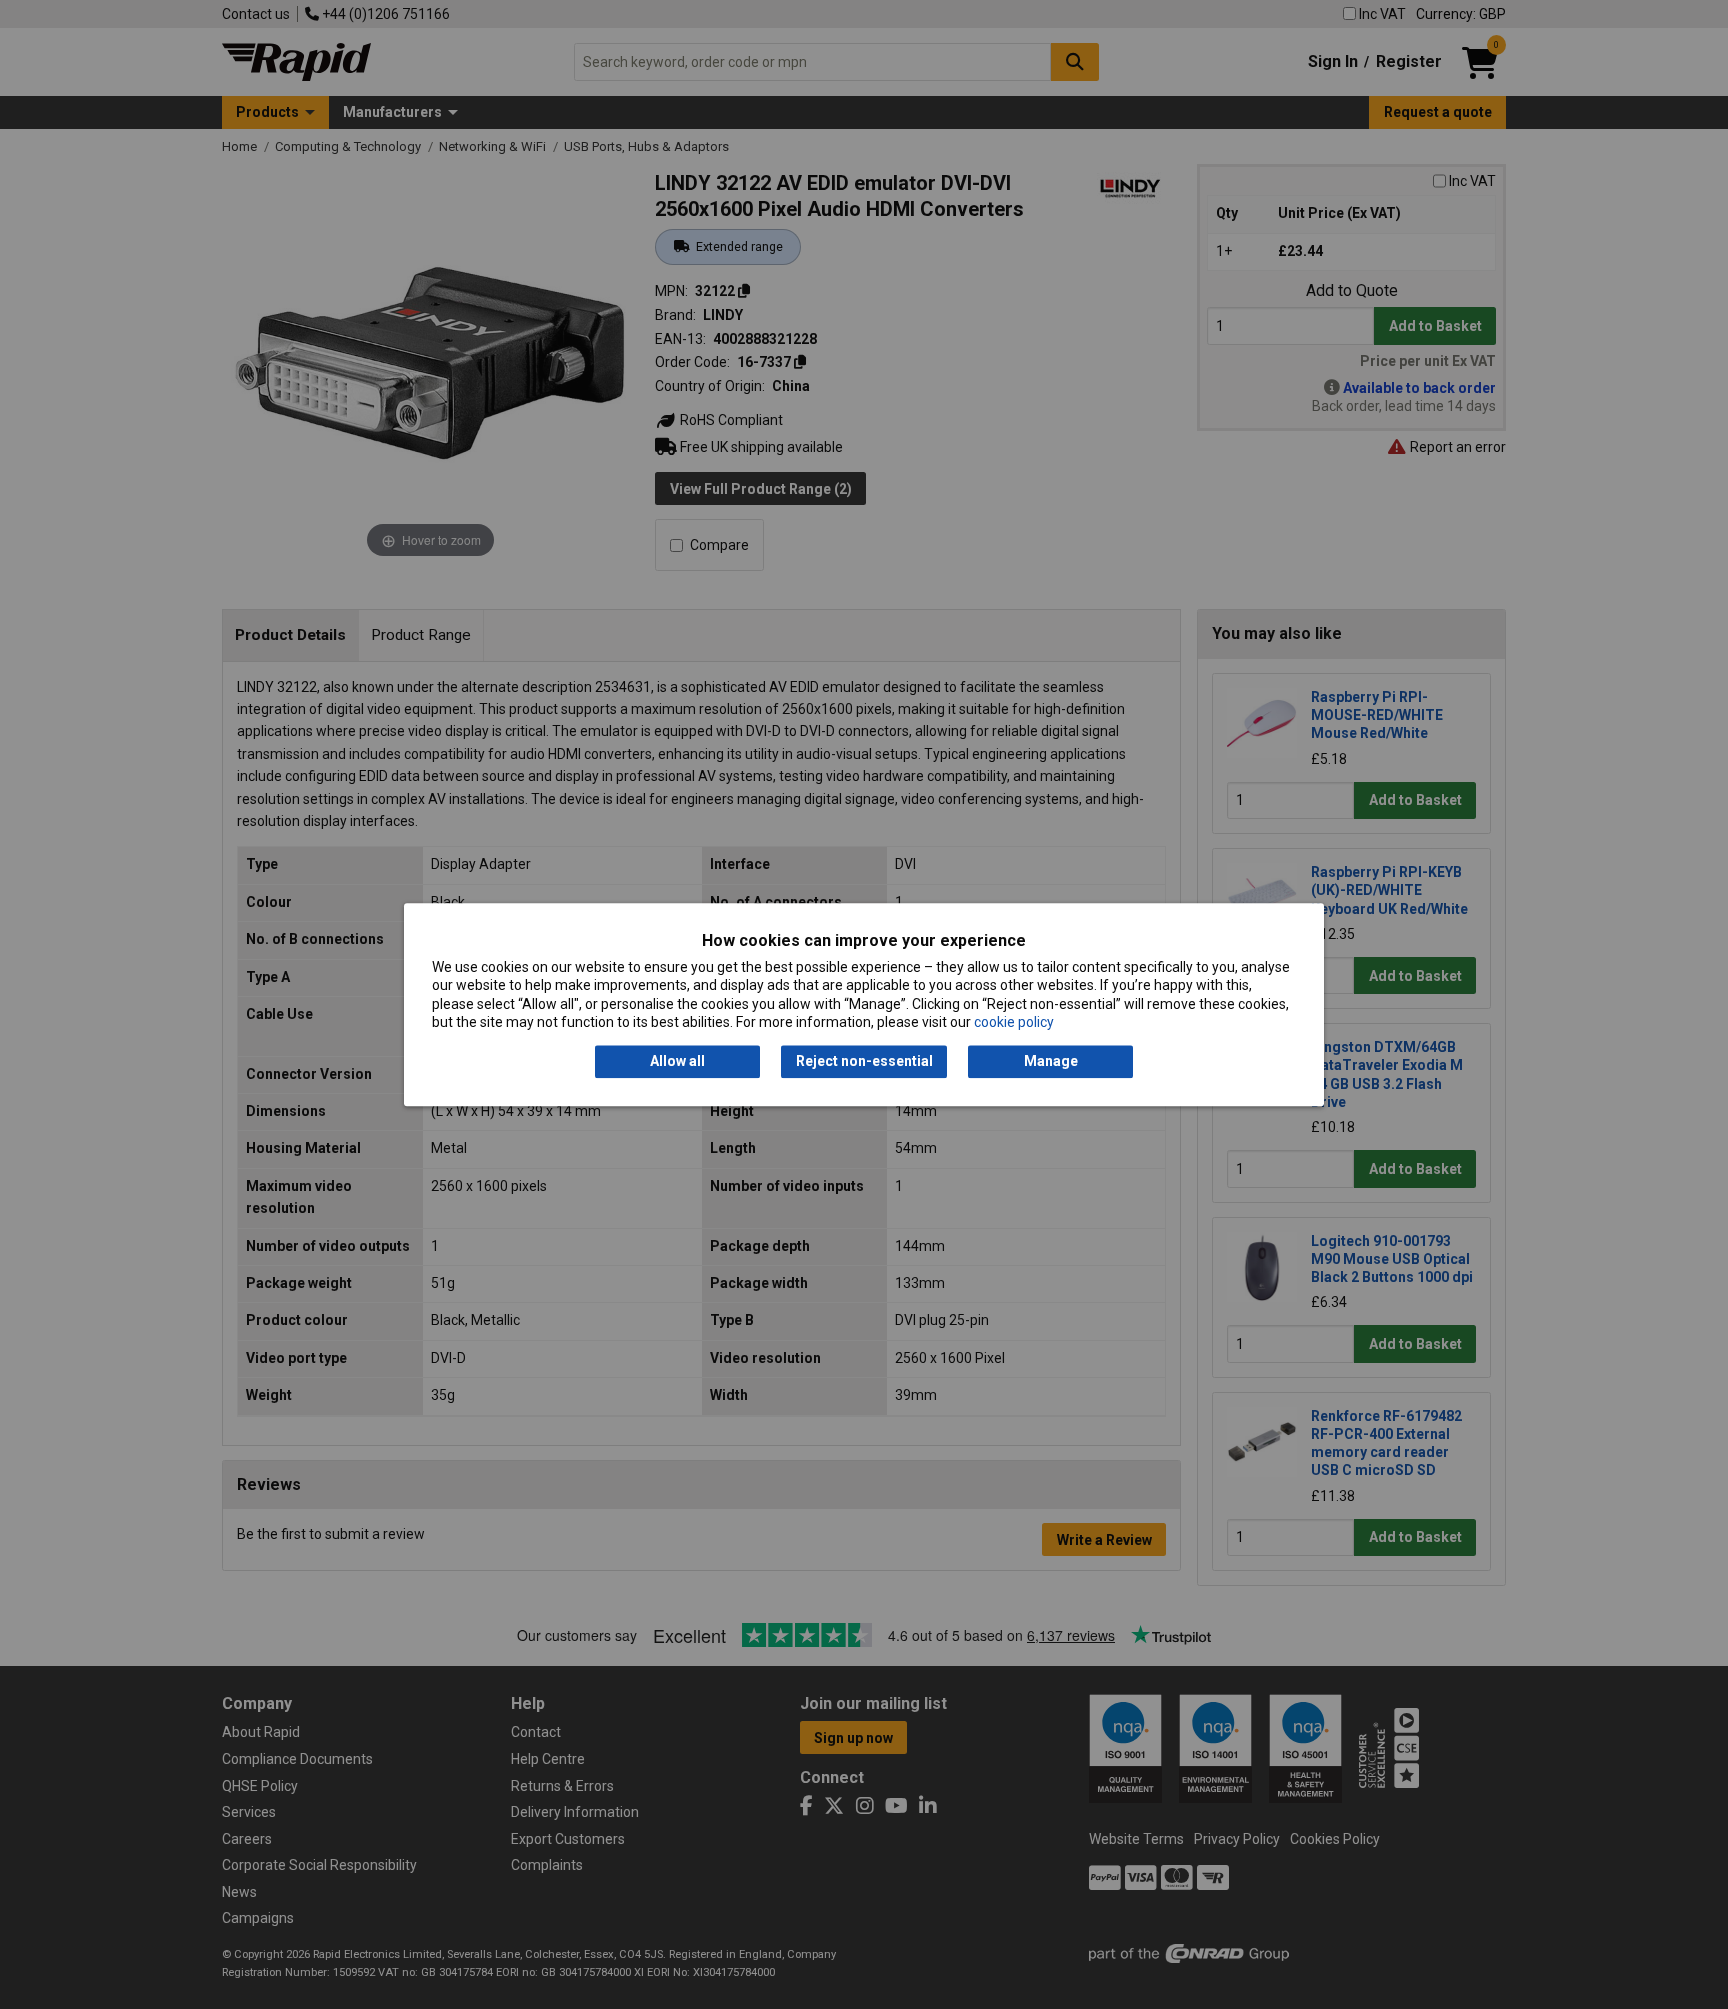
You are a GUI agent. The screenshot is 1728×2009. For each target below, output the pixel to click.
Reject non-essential (864, 1062)
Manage (1051, 1062)
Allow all (677, 1062)
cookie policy (1014, 1022)
